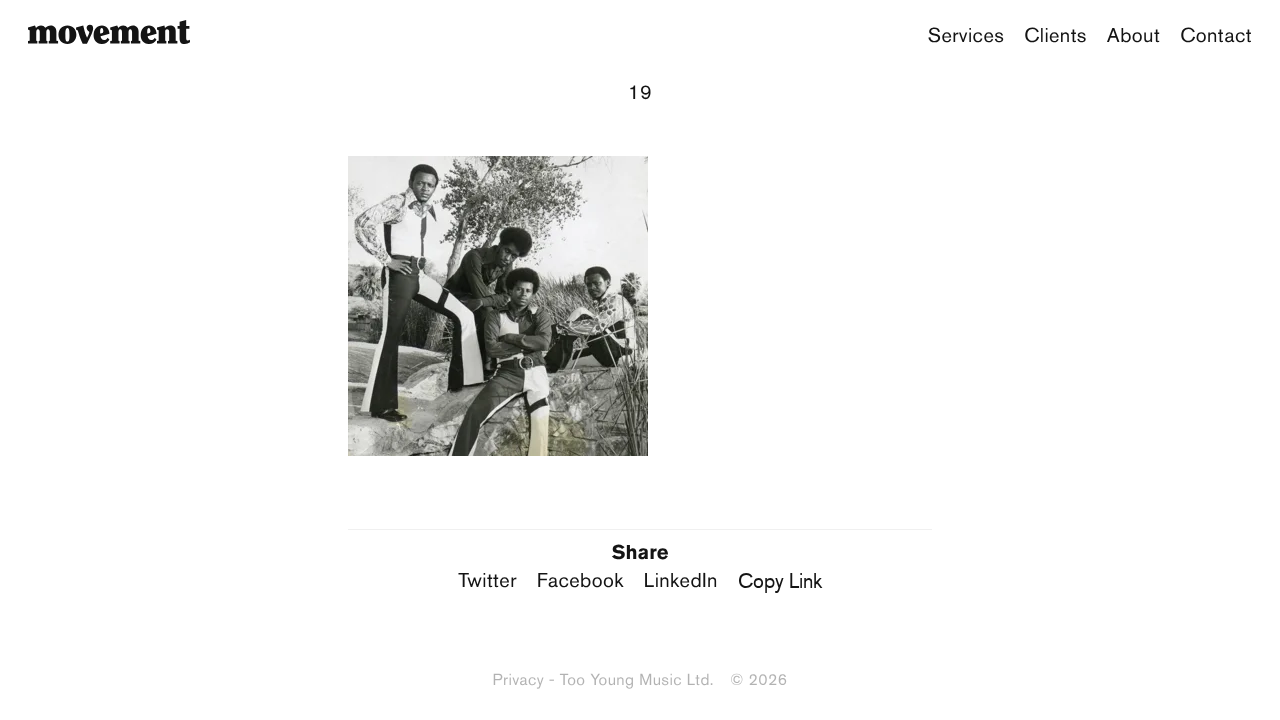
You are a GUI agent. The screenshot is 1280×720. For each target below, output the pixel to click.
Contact (1216, 36)
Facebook (580, 581)
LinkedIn (681, 581)
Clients (1055, 36)
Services (966, 36)
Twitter (487, 581)
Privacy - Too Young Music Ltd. (603, 680)
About (1133, 36)
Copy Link (780, 580)
